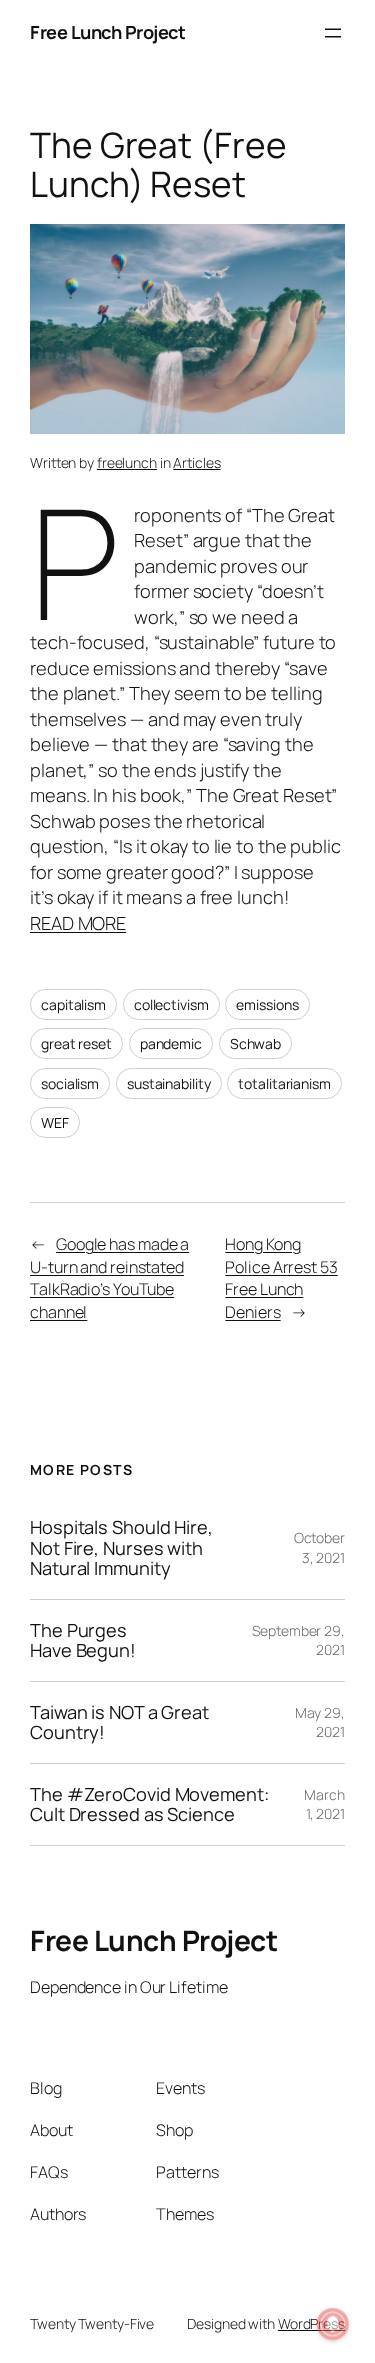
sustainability (169, 1083)
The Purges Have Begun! (83, 1640)
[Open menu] (333, 33)
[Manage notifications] (333, 2324)
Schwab (255, 1043)
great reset (76, 1043)
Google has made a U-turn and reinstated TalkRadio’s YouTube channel (109, 1278)
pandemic (171, 1043)
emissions (267, 1004)
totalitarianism (284, 1083)
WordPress (311, 2323)
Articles (196, 462)
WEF (55, 1122)
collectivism (171, 1004)
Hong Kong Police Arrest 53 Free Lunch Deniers (281, 1278)
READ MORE (78, 923)
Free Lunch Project (107, 32)
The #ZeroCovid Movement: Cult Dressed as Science (149, 1804)
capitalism (73, 1004)
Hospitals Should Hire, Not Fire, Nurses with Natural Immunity (121, 1547)
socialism (70, 1083)
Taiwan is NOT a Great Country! (119, 1722)
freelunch (127, 462)
